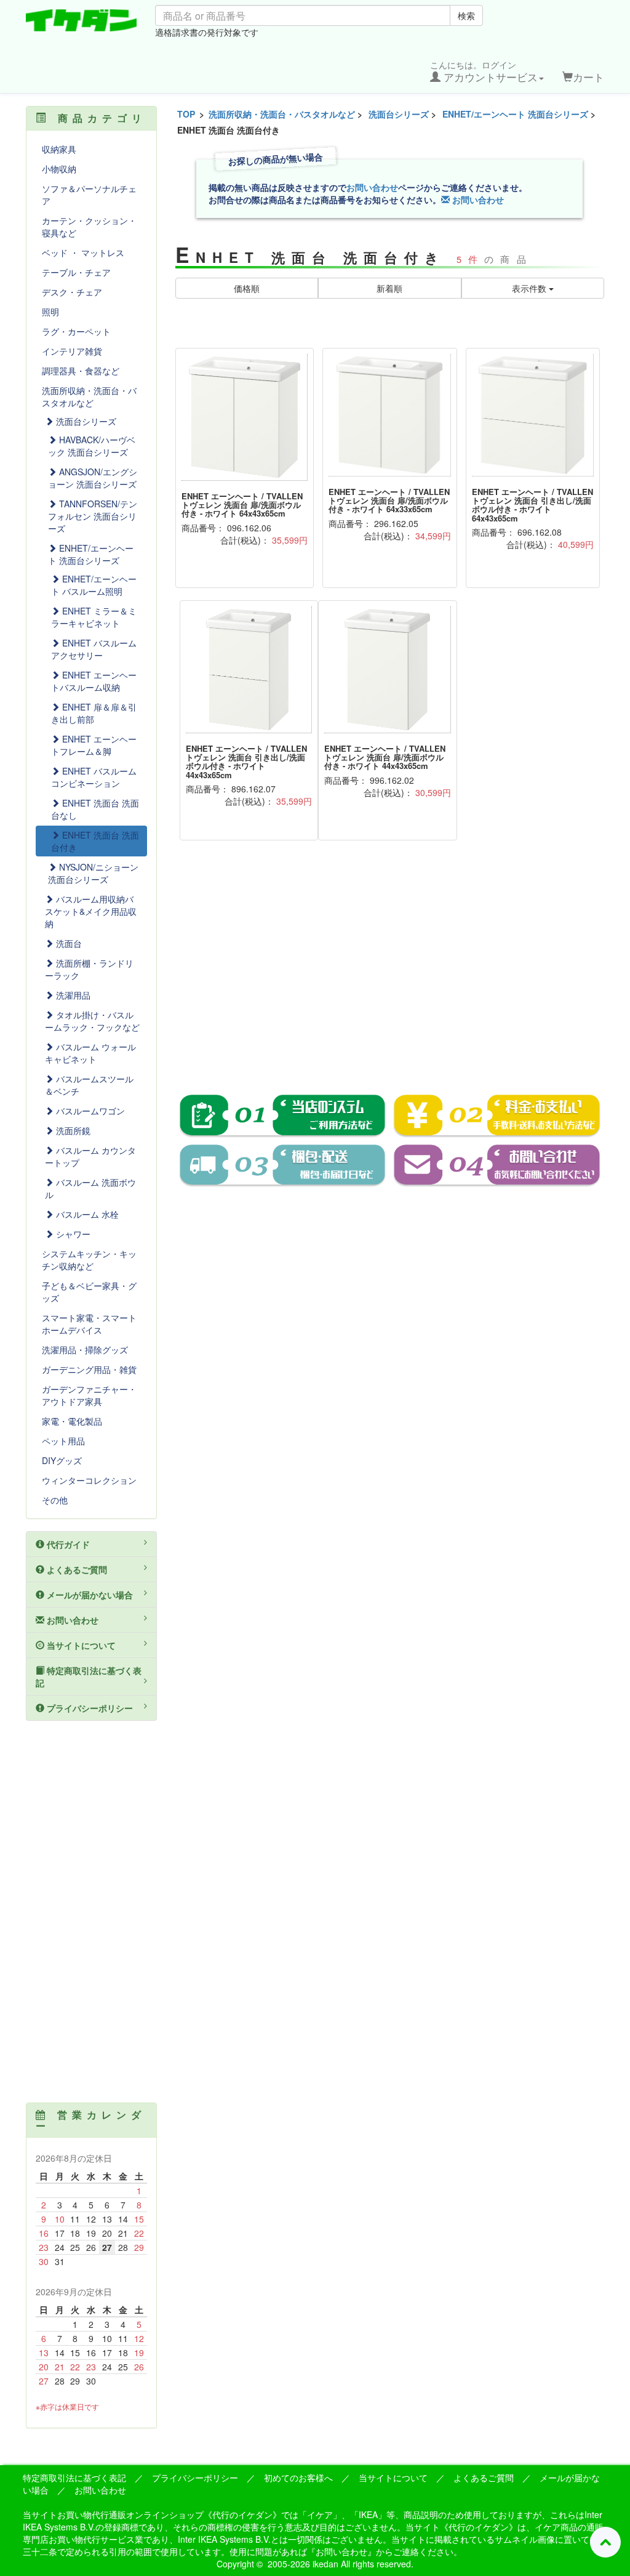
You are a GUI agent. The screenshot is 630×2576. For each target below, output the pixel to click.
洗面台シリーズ (399, 114)
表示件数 (530, 288)
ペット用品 (63, 1441)
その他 (55, 1500)
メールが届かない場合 (89, 1595)
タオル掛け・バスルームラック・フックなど (92, 1021)
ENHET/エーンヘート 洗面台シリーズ (515, 114)
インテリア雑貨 (72, 351)
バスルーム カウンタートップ (90, 1156)
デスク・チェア (72, 292)
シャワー (72, 1234)
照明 (50, 312)
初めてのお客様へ (298, 2477)
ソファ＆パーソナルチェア (89, 195)
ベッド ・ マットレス (83, 252)
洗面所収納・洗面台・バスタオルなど (282, 114)
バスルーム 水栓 (86, 1214)
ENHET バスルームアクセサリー (94, 649)
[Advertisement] (390, 976)
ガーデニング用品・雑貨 (89, 1369)
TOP (186, 114)
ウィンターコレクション (89, 1480)
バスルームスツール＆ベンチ (89, 1085)
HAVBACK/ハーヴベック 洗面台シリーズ (92, 446)
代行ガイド (67, 1544)
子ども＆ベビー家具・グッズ (89, 1292)
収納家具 (59, 149)
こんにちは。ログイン (484, 71)
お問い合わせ (372, 187)
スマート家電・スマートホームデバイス (89, 1324)
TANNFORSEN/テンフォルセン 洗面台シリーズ (93, 516)
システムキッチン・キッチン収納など (89, 1260)
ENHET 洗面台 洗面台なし (95, 809)
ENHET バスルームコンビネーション (94, 777)
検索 (466, 15)
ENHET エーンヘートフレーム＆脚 (94, 745)
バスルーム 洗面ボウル (90, 1188)
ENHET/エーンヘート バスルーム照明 (94, 585)
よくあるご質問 (76, 1569)
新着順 (389, 288)
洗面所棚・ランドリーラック (89, 969)
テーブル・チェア (76, 272)
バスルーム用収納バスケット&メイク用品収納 (91, 911)
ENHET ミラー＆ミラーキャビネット (94, 617)
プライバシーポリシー (89, 1708)
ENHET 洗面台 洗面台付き (95, 841)
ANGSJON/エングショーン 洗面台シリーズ (93, 478)
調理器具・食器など (81, 371)
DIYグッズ (62, 1460)
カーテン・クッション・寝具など (89, 227)
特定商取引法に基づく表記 (89, 1676)
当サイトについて (80, 1645)
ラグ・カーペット (76, 331)
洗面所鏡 (72, 1130)
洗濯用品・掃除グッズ (85, 1350)
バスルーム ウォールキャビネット (90, 1053)
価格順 (247, 288)
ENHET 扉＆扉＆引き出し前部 (94, 713)
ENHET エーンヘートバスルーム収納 (94, 681)
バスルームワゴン (89, 1111)
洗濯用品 (72, 995)
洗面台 (68, 943)
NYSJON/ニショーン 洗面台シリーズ (93, 873)
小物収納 (59, 169)
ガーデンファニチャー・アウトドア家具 (89, 1395)
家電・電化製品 (72, 1421)
